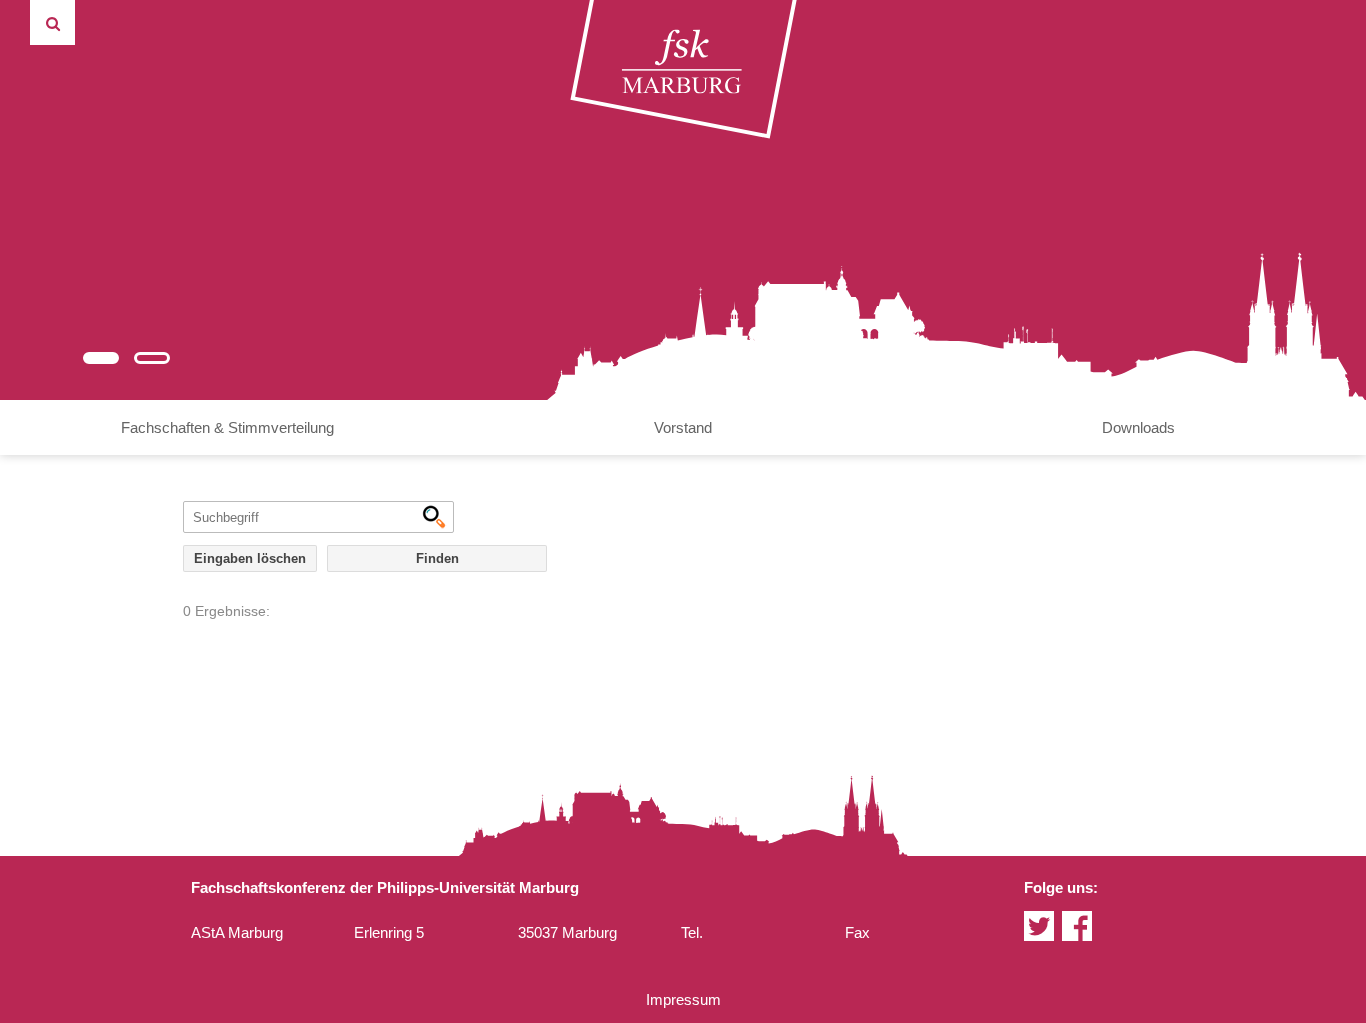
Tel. (692, 932)
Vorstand (683, 427)
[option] (683, 200)
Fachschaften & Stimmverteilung (227, 427)
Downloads (1138, 427)
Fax (857, 932)
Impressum (683, 999)
